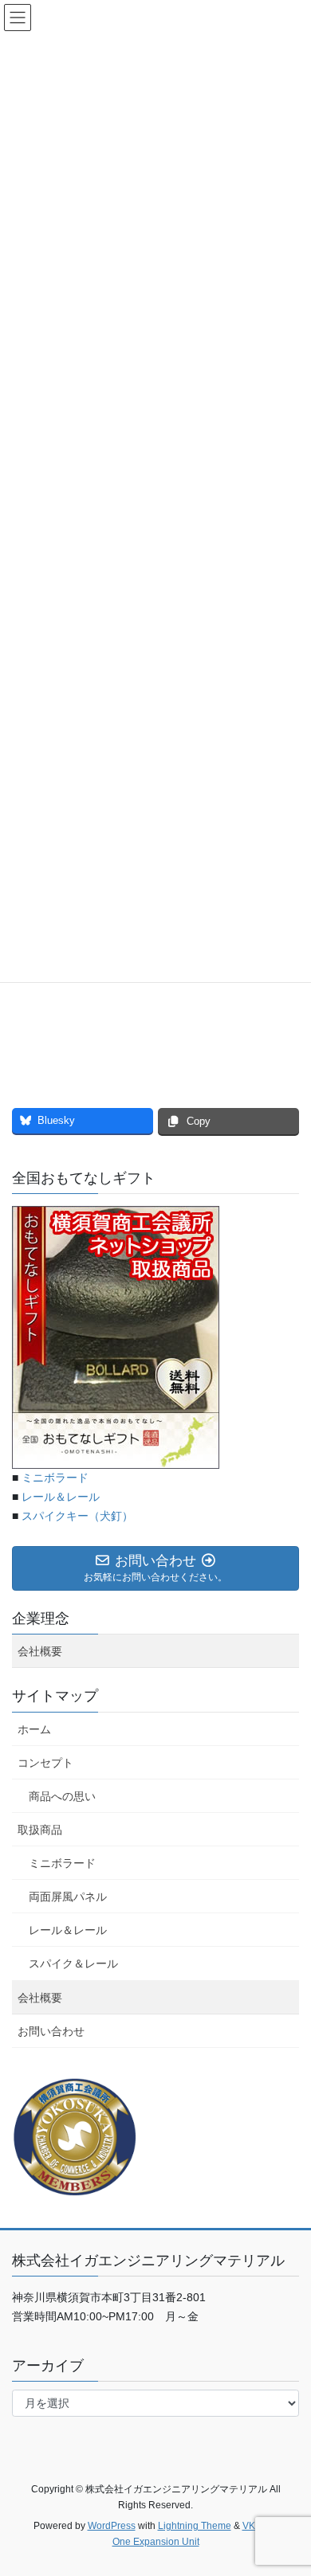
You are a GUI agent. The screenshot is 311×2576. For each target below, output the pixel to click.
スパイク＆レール (73, 1963)
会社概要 (40, 1651)
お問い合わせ (51, 2031)
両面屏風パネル (68, 1897)
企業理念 (41, 1619)
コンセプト (45, 1763)
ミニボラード (55, 1478)
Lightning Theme (195, 2526)
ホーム (34, 1729)
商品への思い (62, 1796)
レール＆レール (61, 1497)
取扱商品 (40, 1830)
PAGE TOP (287, 2484)
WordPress (112, 2526)
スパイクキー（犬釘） (77, 1516)
